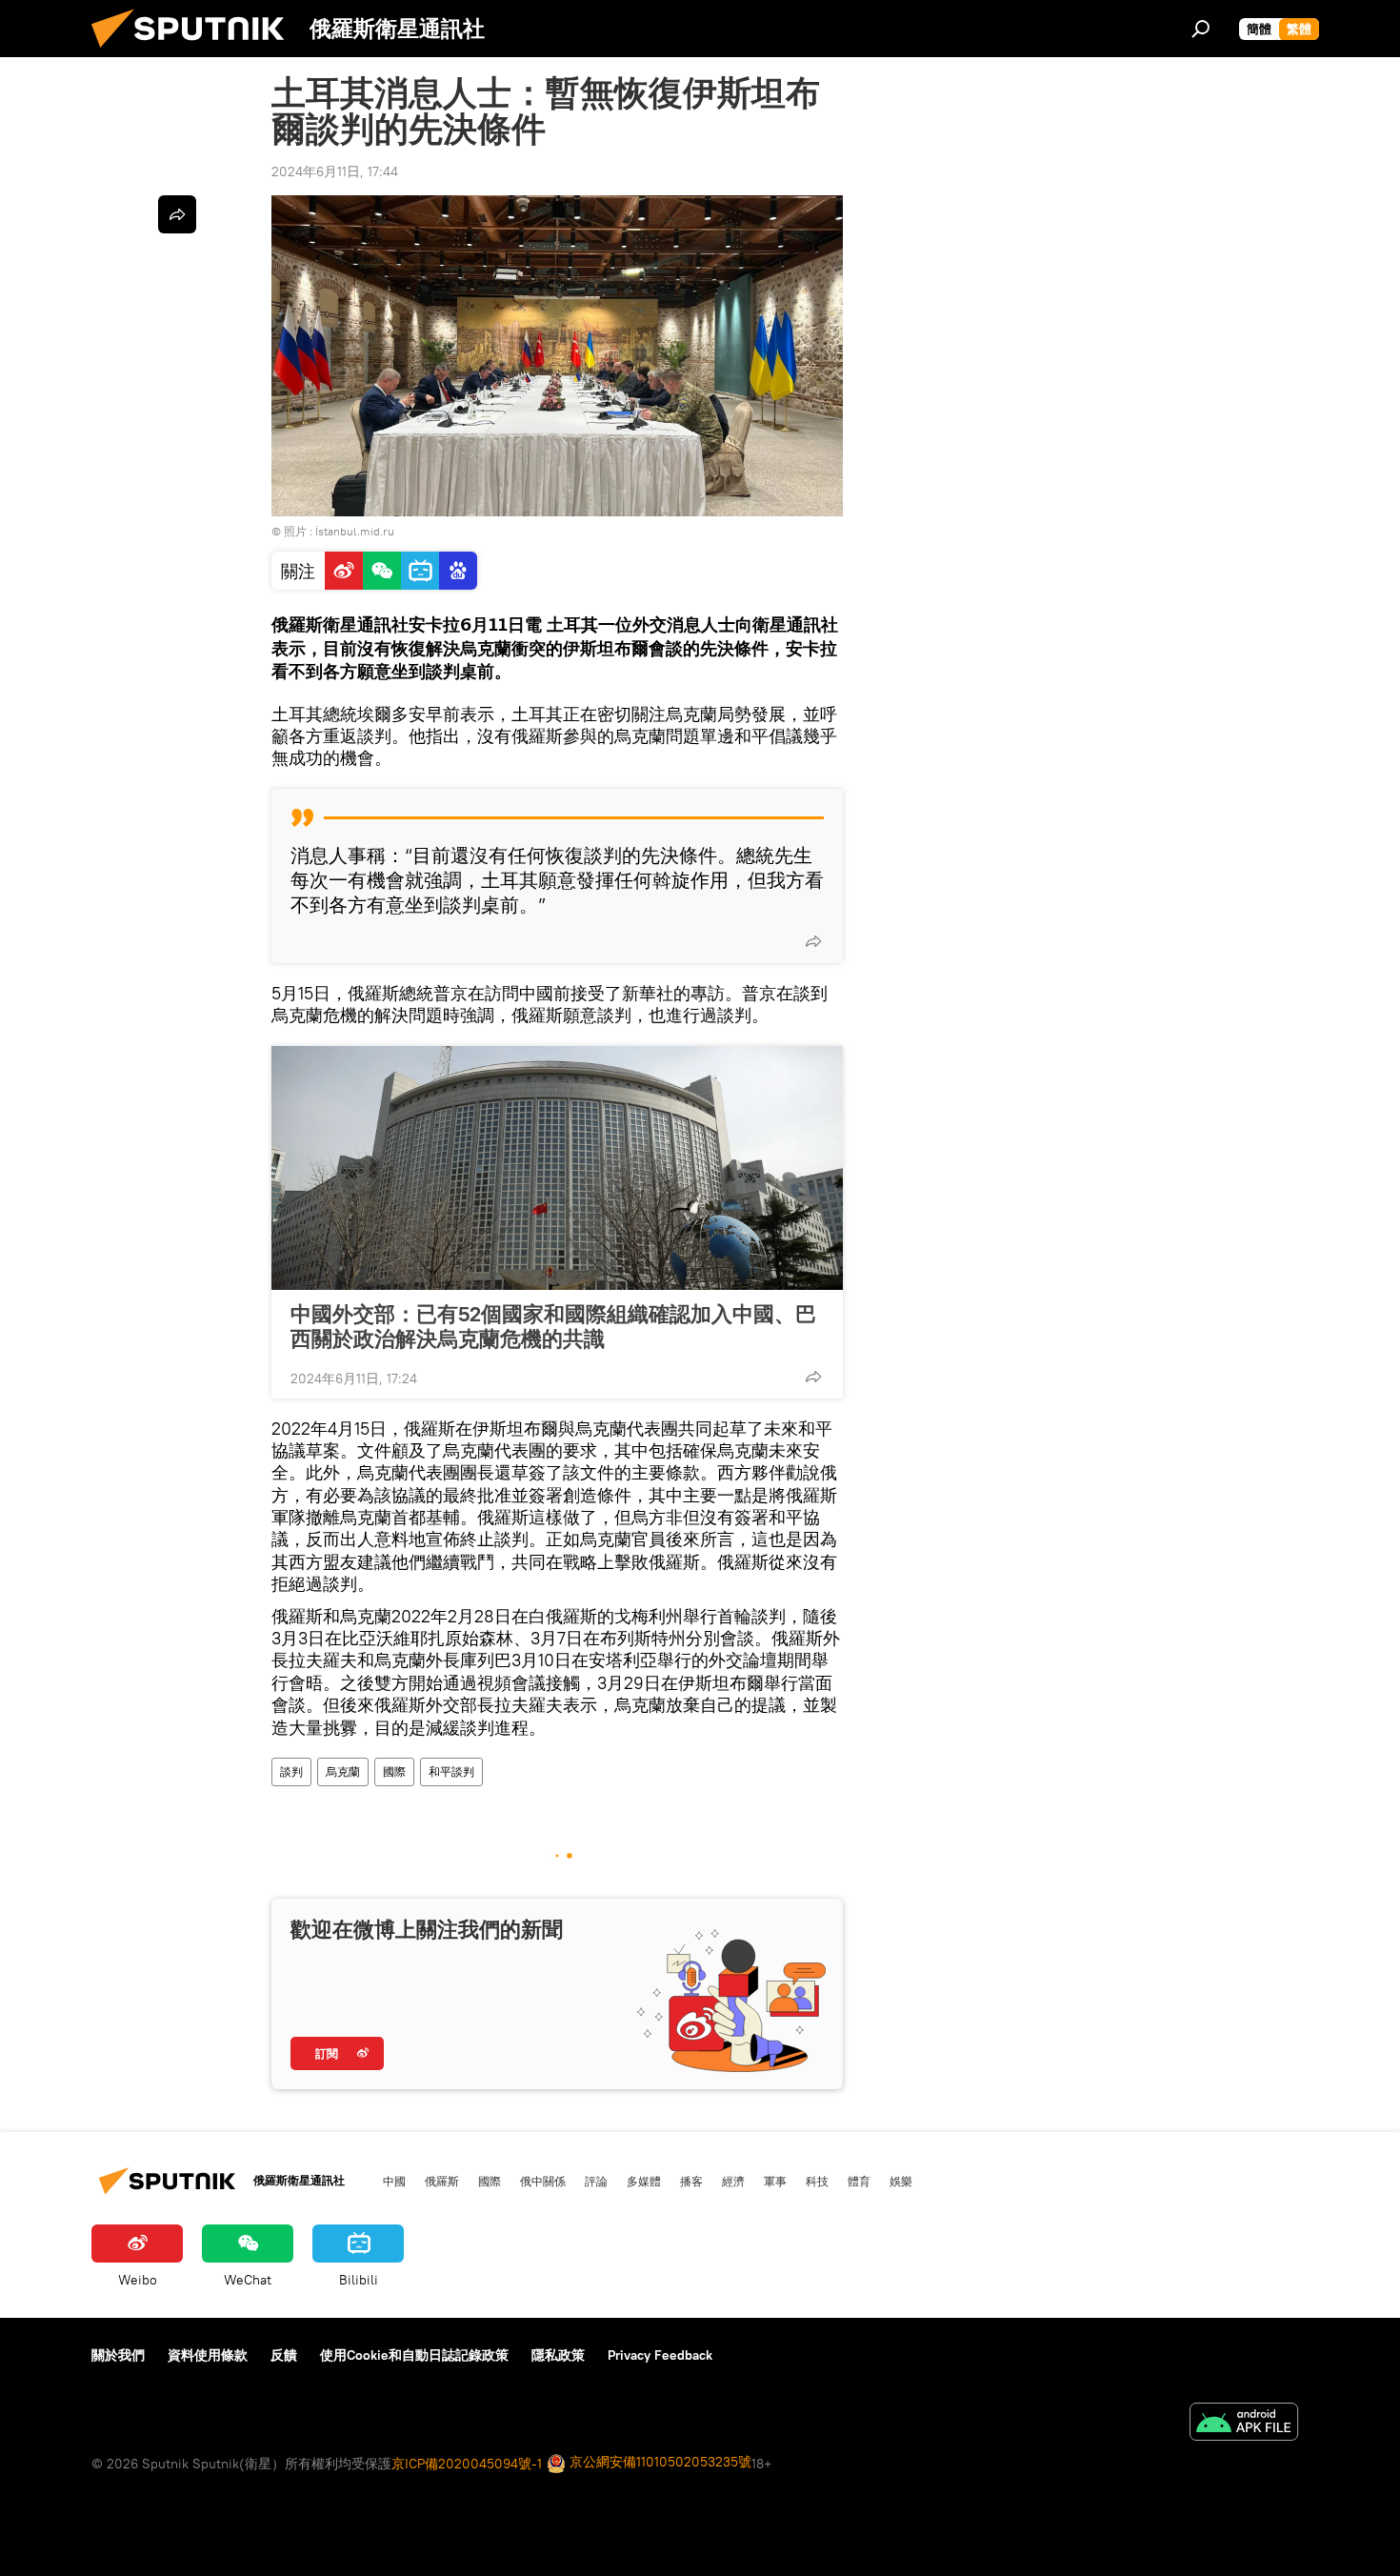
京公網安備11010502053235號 (659, 2462)
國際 (394, 1771)
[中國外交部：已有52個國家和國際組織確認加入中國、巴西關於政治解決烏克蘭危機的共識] (557, 1168)
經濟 (733, 2181)
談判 (291, 1771)
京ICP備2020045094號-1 (467, 2464)
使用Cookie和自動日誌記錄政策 (414, 2355)
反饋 (284, 2355)
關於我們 (118, 2355)
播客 (691, 2181)
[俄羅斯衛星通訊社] (195, 52)
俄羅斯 (442, 2181)
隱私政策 (558, 2355)
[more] (813, 941)
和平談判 (451, 1771)
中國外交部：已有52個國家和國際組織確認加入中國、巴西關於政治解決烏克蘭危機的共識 (553, 1326)
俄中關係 (543, 2181)
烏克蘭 (343, 1771)
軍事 (775, 2181)
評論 (596, 2181)
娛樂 (901, 2181)
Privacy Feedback (660, 2355)
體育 (859, 2181)
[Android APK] (1244, 2424)
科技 (817, 2181)
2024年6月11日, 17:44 (335, 171)
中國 (394, 2181)
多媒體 (644, 2181)
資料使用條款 (208, 2355)
